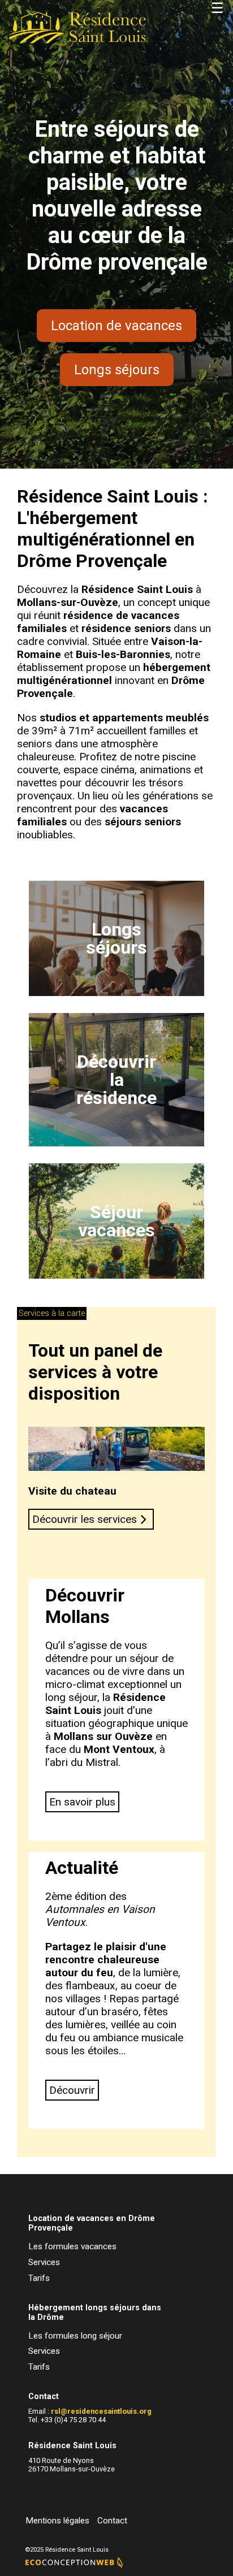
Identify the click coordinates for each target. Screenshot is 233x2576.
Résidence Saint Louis (137, 589)
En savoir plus (82, 1802)
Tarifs (39, 2278)
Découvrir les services (86, 1519)
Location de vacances (116, 326)
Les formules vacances (72, 2246)
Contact (112, 2521)
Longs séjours (117, 370)
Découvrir (72, 2090)
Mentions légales (57, 2521)
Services (44, 2262)
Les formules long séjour (75, 2336)
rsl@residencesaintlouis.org (101, 2411)
